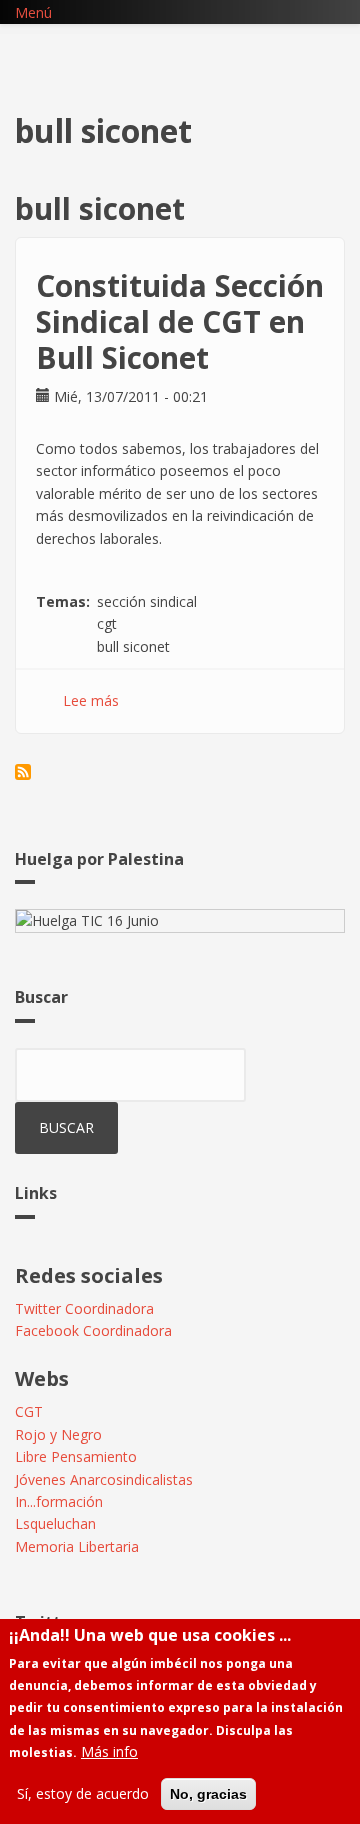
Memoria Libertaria (77, 1546)
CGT (29, 1411)
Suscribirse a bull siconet (23, 772)
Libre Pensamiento (76, 1456)
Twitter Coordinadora (84, 1308)
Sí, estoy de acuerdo (83, 1793)
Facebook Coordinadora (93, 1330)
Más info (109, 1751)
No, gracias (208, 1794)
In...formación (59, 1501)
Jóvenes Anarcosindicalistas (104, 1479)
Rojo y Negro (58, 1434)
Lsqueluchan (55, 1523)
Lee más (91, 700)
